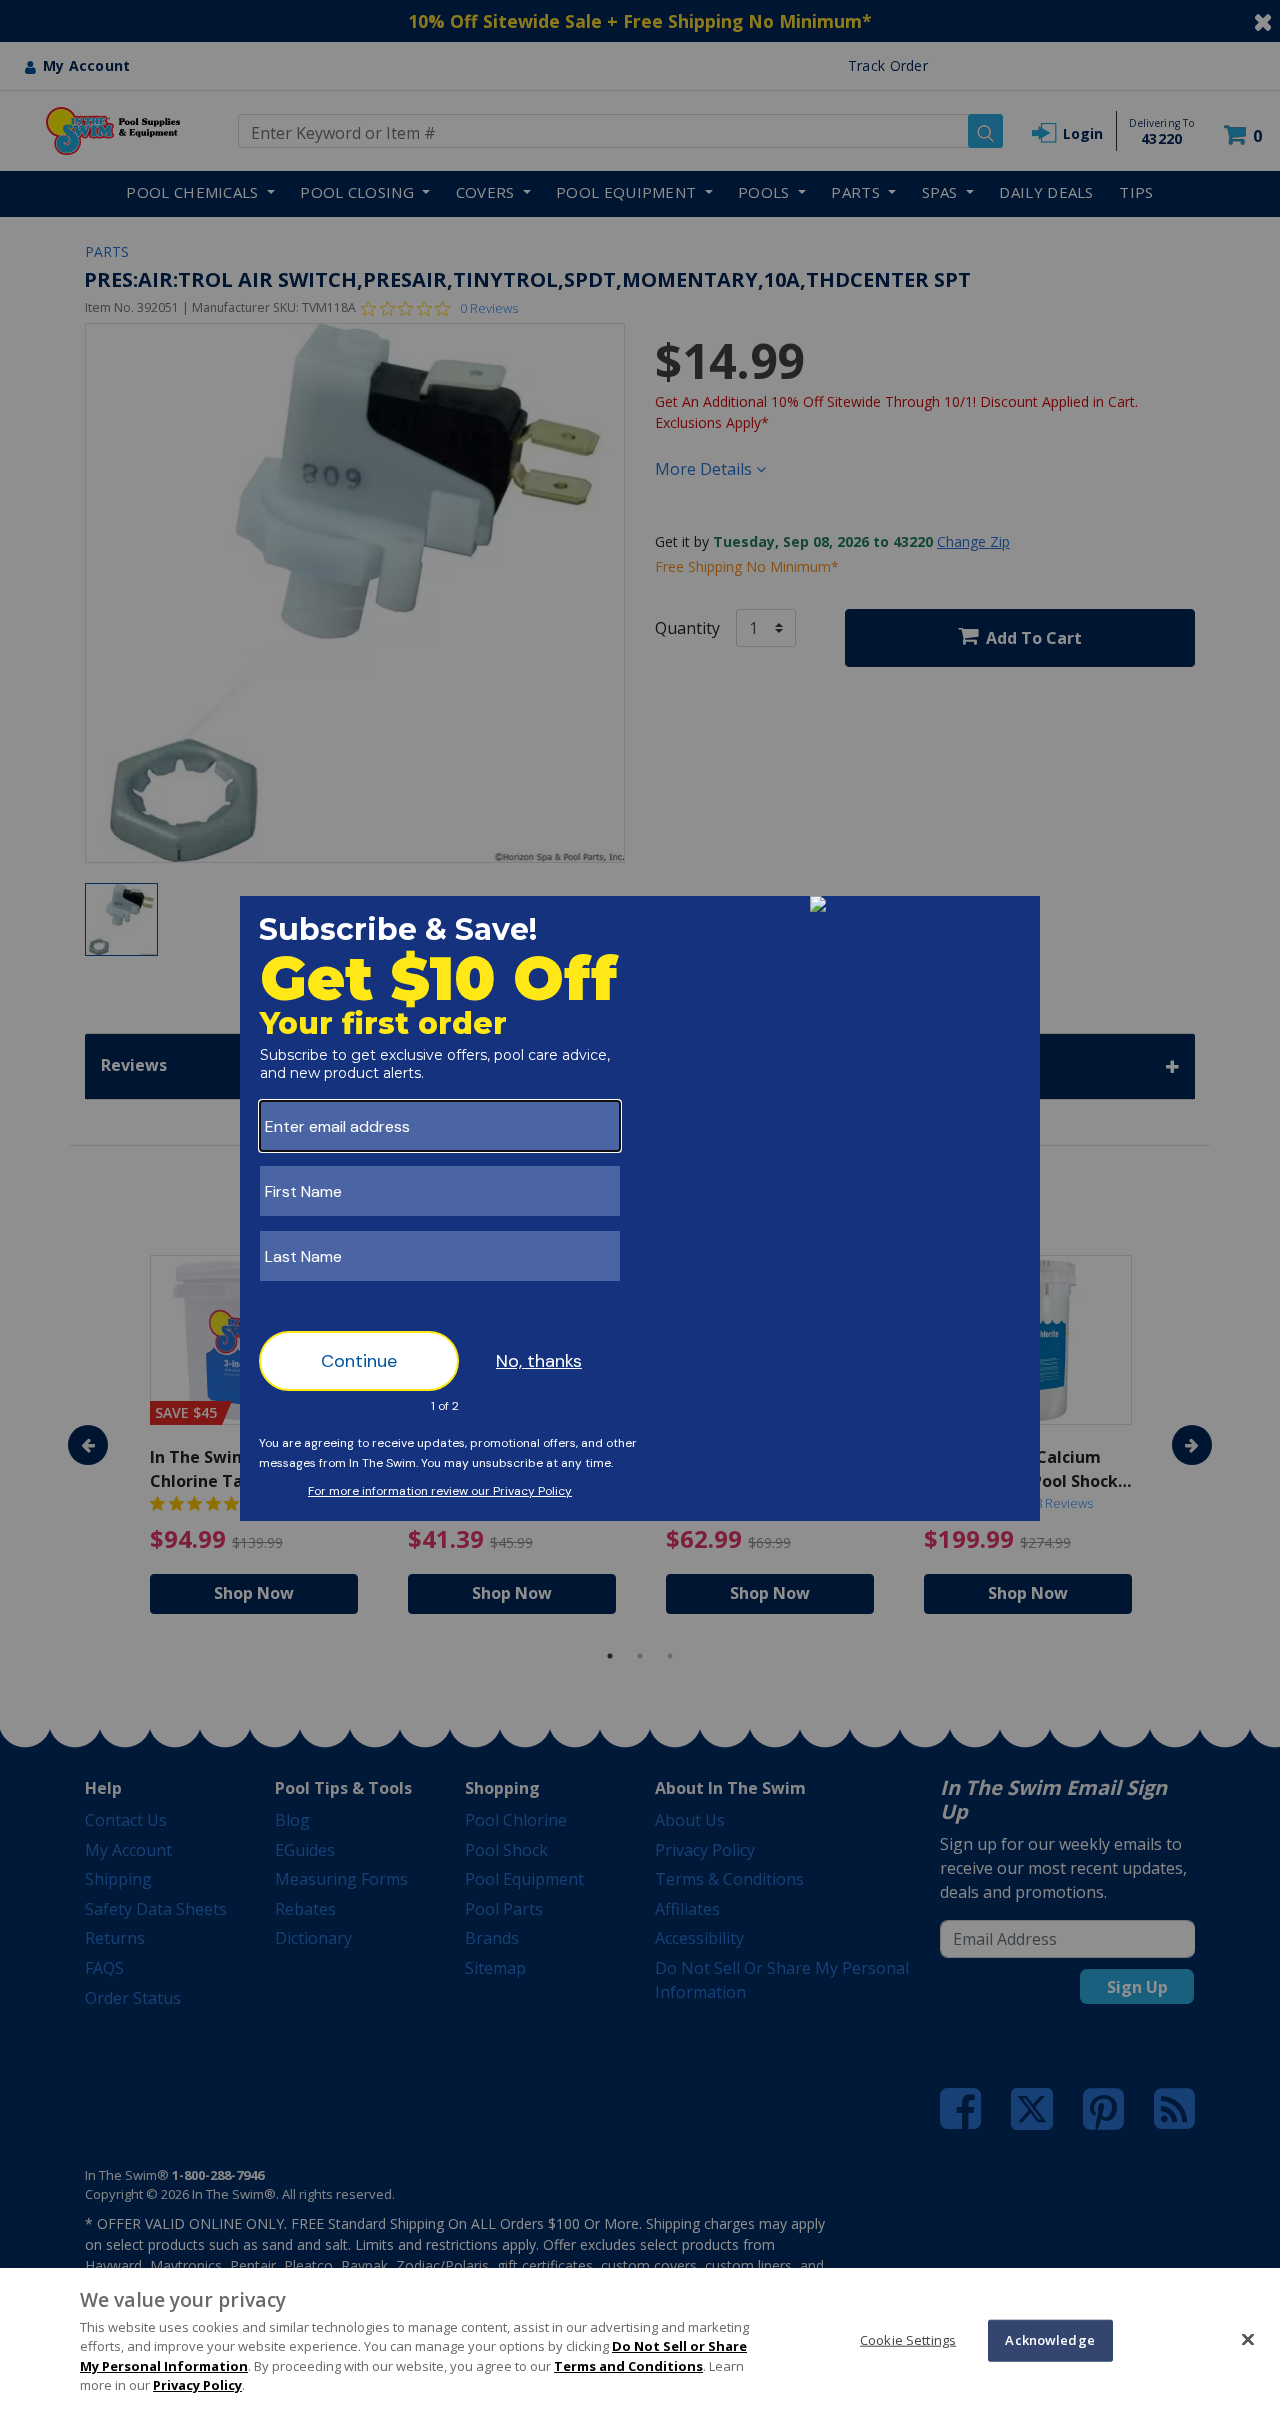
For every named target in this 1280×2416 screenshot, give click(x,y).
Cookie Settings (908, 2340)
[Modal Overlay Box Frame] (640, 1208)
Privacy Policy (197, 2385)
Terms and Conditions (628, 2366)
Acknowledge (1049, 2340)
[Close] (1248, 2339)
